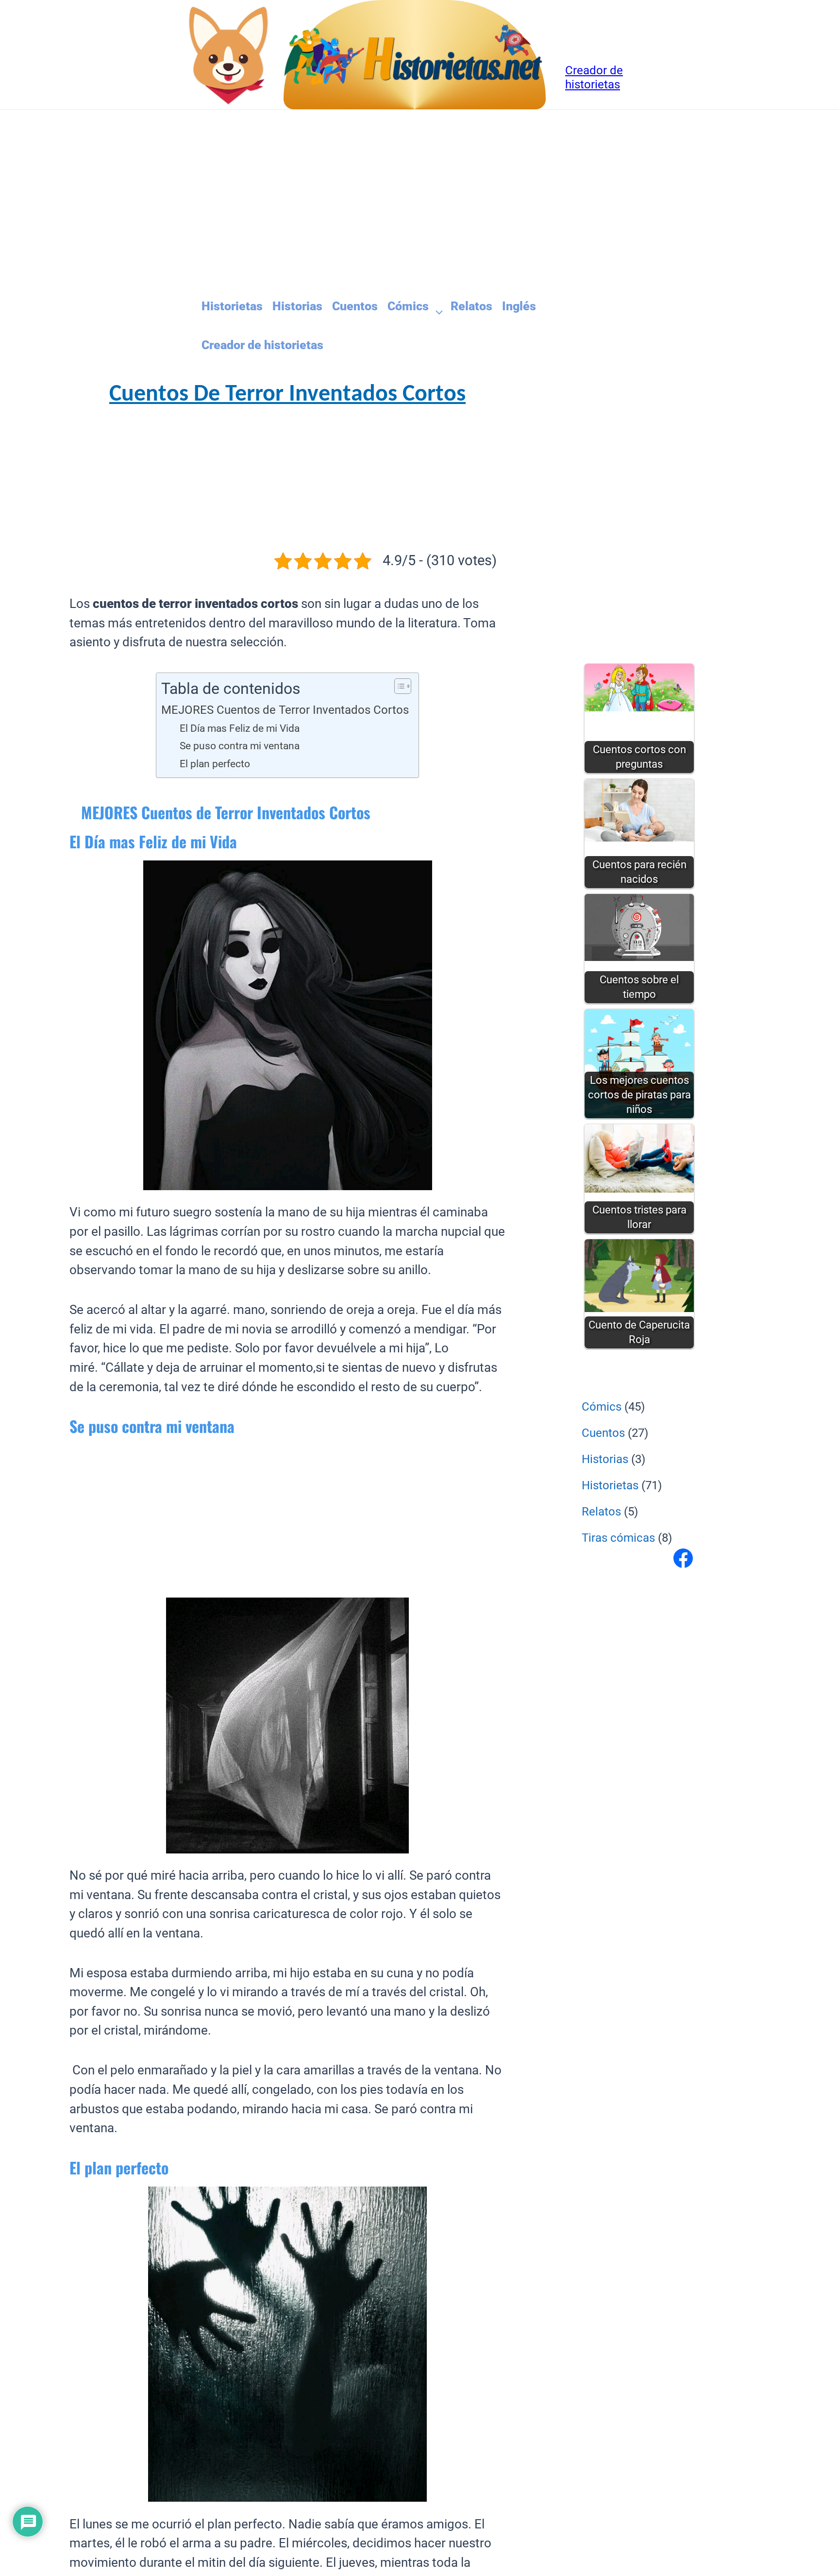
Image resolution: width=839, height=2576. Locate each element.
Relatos (471, 306)
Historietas (232, 306)
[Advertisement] (356, 202)
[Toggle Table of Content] (398, 686)
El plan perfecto (215, 764)
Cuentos (355, 306)
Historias (297, 306)
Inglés (519, 306)
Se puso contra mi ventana (240, 746)
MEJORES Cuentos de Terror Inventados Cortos (285, 710)
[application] (435, 307)
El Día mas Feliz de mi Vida (240, 728)
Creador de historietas (262, 345)
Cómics (408, 306)
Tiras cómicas (618, 1538)
